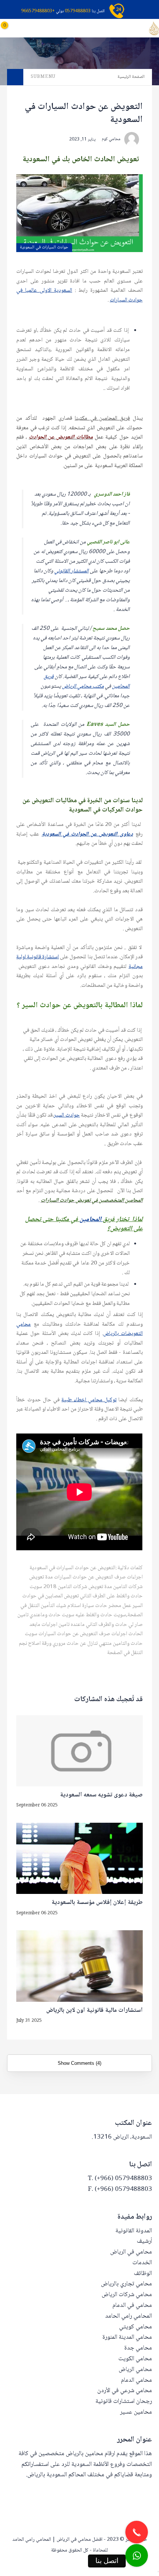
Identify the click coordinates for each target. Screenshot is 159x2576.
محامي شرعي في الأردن (125, 2391)
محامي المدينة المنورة (127, 2337)
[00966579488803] (158, 2572)
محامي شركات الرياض (127, 2295)
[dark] (37, 28)
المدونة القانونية (134, 2231)
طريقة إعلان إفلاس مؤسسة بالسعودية (97, 1903)
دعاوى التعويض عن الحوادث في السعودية (87, 834)
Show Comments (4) (79, 2063)
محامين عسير (136, 2412)
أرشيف (144, 2241)
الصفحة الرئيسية (131, 77)
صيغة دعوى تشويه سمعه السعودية (101, 1795)
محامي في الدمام (132, 2306)
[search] (49, 28)
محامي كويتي (136, 2327)
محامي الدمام (136, 2380)
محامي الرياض (135, 2370)
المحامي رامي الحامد (128, 2316)
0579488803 (78, 11)
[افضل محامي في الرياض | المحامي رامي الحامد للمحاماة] (154, 29)
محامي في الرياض (131, 2252)
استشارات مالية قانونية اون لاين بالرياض (94, 2011)
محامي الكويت (135, 2359)
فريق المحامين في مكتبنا (102, 419)
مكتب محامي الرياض (83, 687)
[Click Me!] (137, 2555)
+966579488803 (38, 11)
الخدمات (142, 2263)
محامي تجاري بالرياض (126, 2284)
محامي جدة (138, 2348)
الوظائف (143, 2274)
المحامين (91, 1220)
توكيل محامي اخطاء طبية (89, 1400)
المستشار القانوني (72, 571)
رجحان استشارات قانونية (124, 2402)
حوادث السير (67, 1115)
